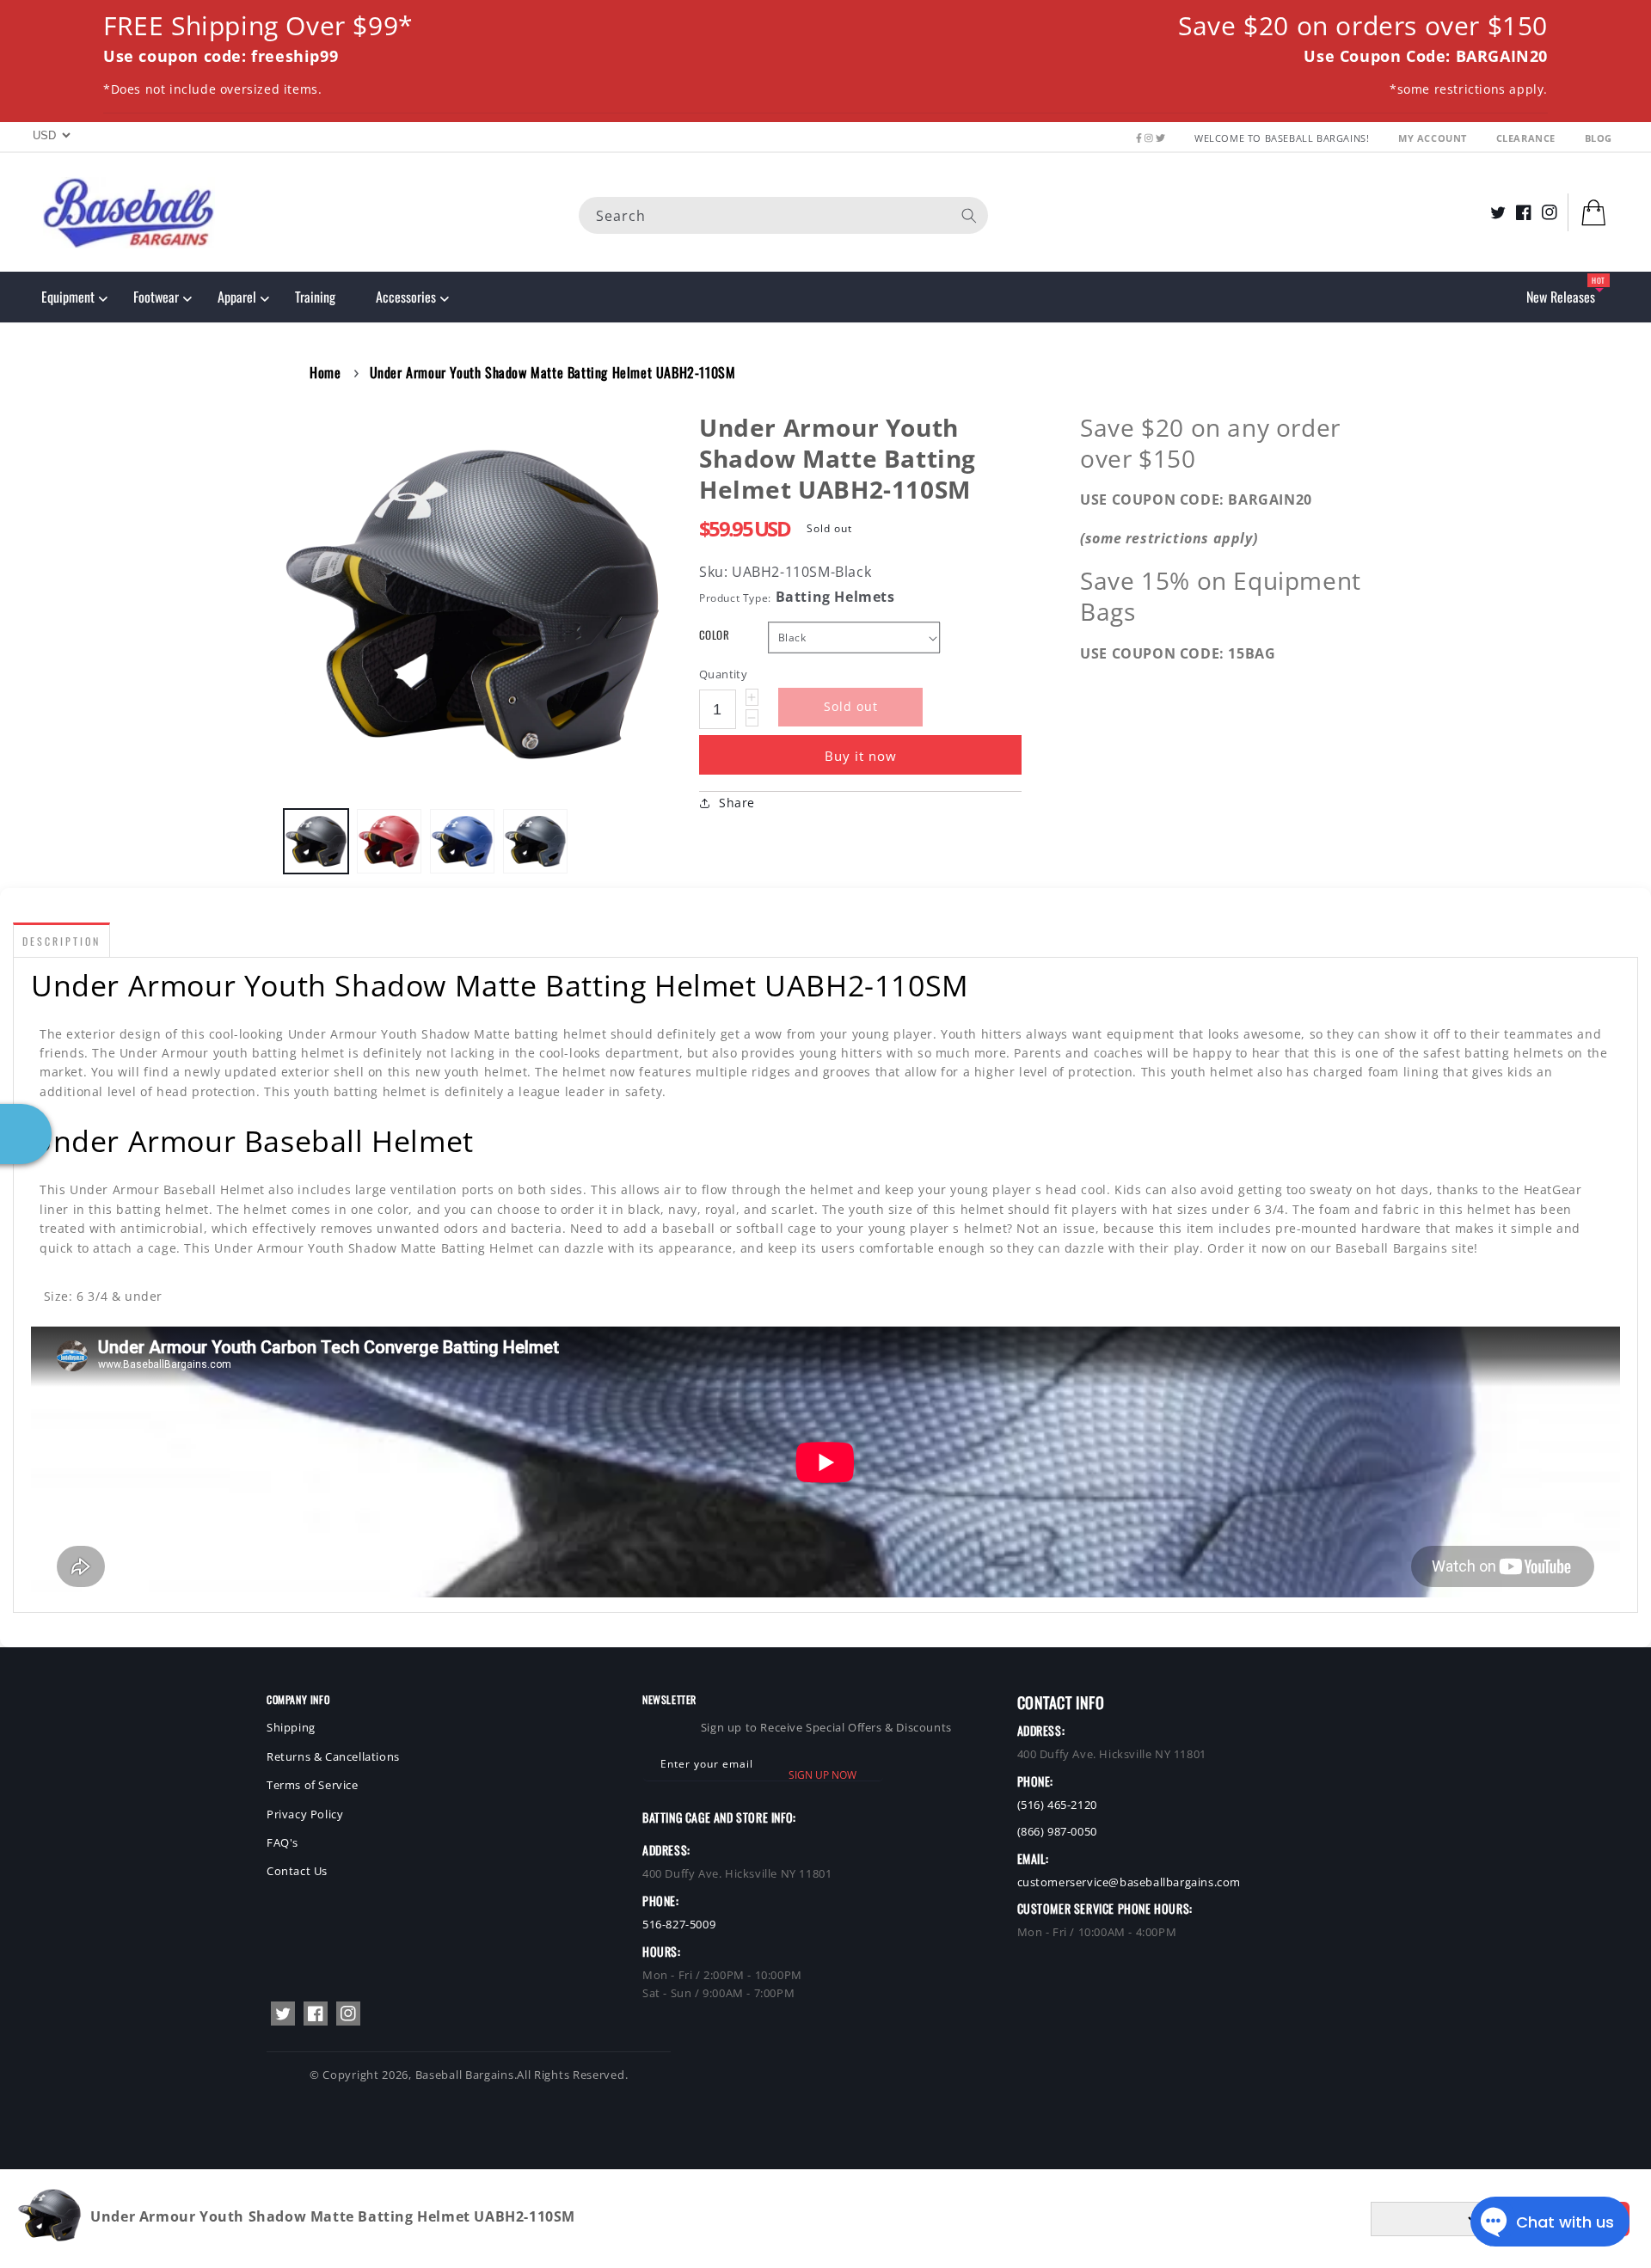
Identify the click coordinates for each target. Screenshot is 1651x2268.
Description (61, 941)
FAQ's (282, 1842)
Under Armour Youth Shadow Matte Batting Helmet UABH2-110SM (553, 372)
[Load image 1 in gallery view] (316, 841)
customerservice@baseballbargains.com (1129, 1882)
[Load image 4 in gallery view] (535, 841)
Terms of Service (313, 1785)
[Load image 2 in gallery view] (389, 841)
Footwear (156, 297)
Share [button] (737, 803)
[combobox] (783, 215)
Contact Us (297, 1871)
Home (325, 372)
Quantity (723, 674)
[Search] (969, 215)
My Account (1434, 138)
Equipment (68, 297)
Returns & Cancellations (333, 1756)
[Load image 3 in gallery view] (462, 841)
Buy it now (861, 756)
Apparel (237, 297)
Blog (1599, 138)
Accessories (406, 297)
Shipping (291, 1727)
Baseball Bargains (465, 2075)
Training (315, 297)
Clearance (1528, 138)
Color (714, 635)
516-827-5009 (679, 1924)
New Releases (1561, 297)
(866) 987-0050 (1057, 1831)
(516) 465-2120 (1057, 1805)
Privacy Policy (305, 1814)
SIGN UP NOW (822, 1775)
